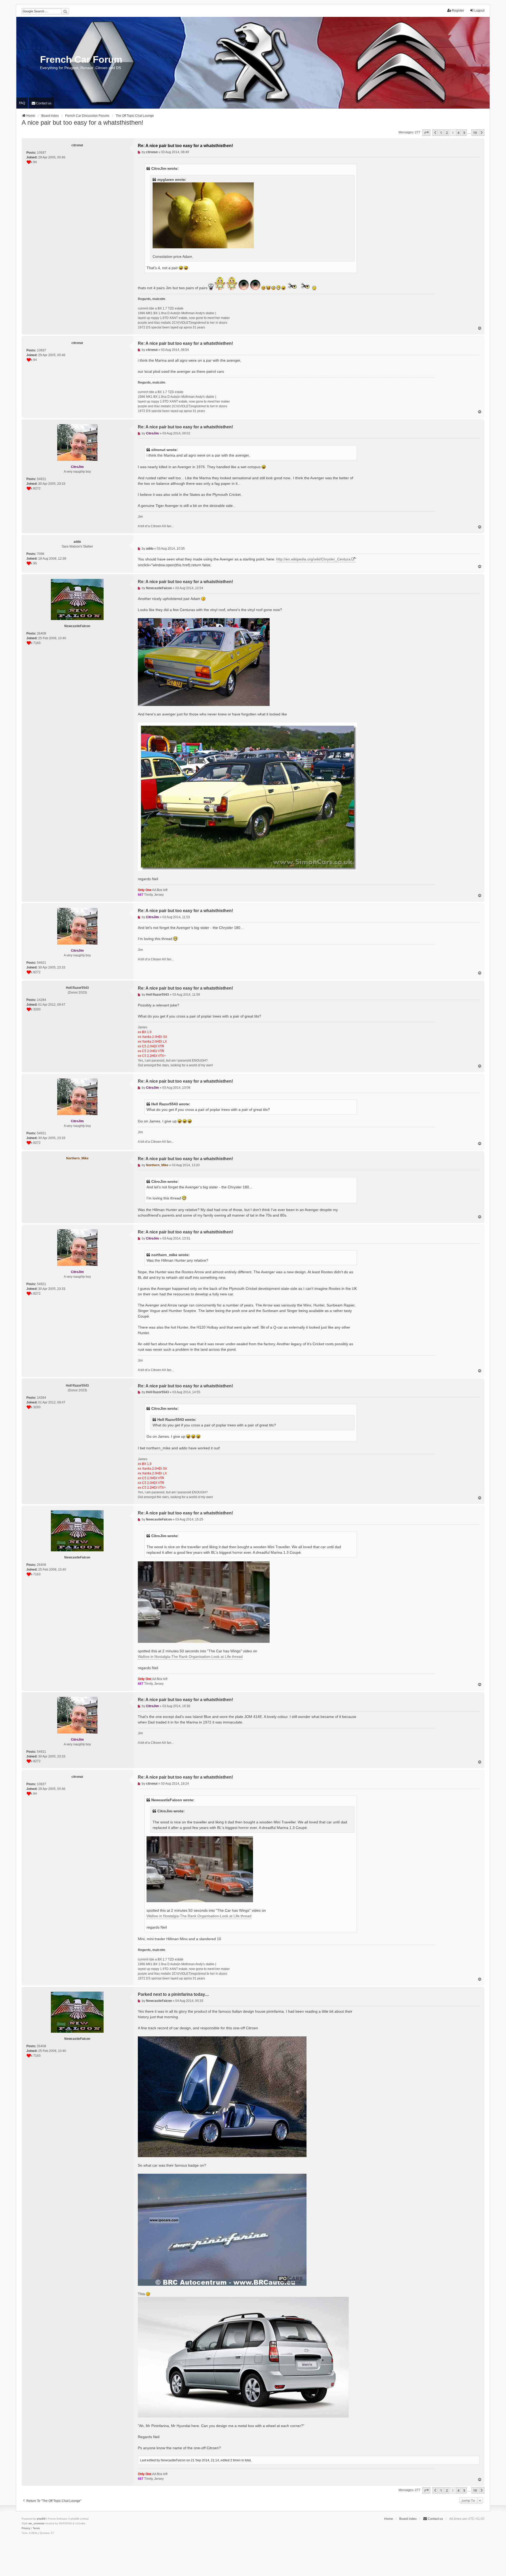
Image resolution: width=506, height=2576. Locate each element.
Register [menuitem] (458, 11)
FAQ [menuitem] (22, 103)
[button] (426, 133)
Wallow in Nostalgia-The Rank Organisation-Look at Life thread (190, 1657)
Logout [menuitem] (479, 11)
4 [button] (458, 133)
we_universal (36, 2523)
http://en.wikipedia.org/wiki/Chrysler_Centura (313, 559)
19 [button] (475, 133)
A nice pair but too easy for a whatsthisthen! (82, 122)
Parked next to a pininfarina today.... (173, 1994)
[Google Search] (65, 11)
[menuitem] (41, 103)
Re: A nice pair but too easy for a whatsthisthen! (185, 146)
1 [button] (441, 133)
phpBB (41, 2519)
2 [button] (447, 133)
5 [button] (464, 133)
